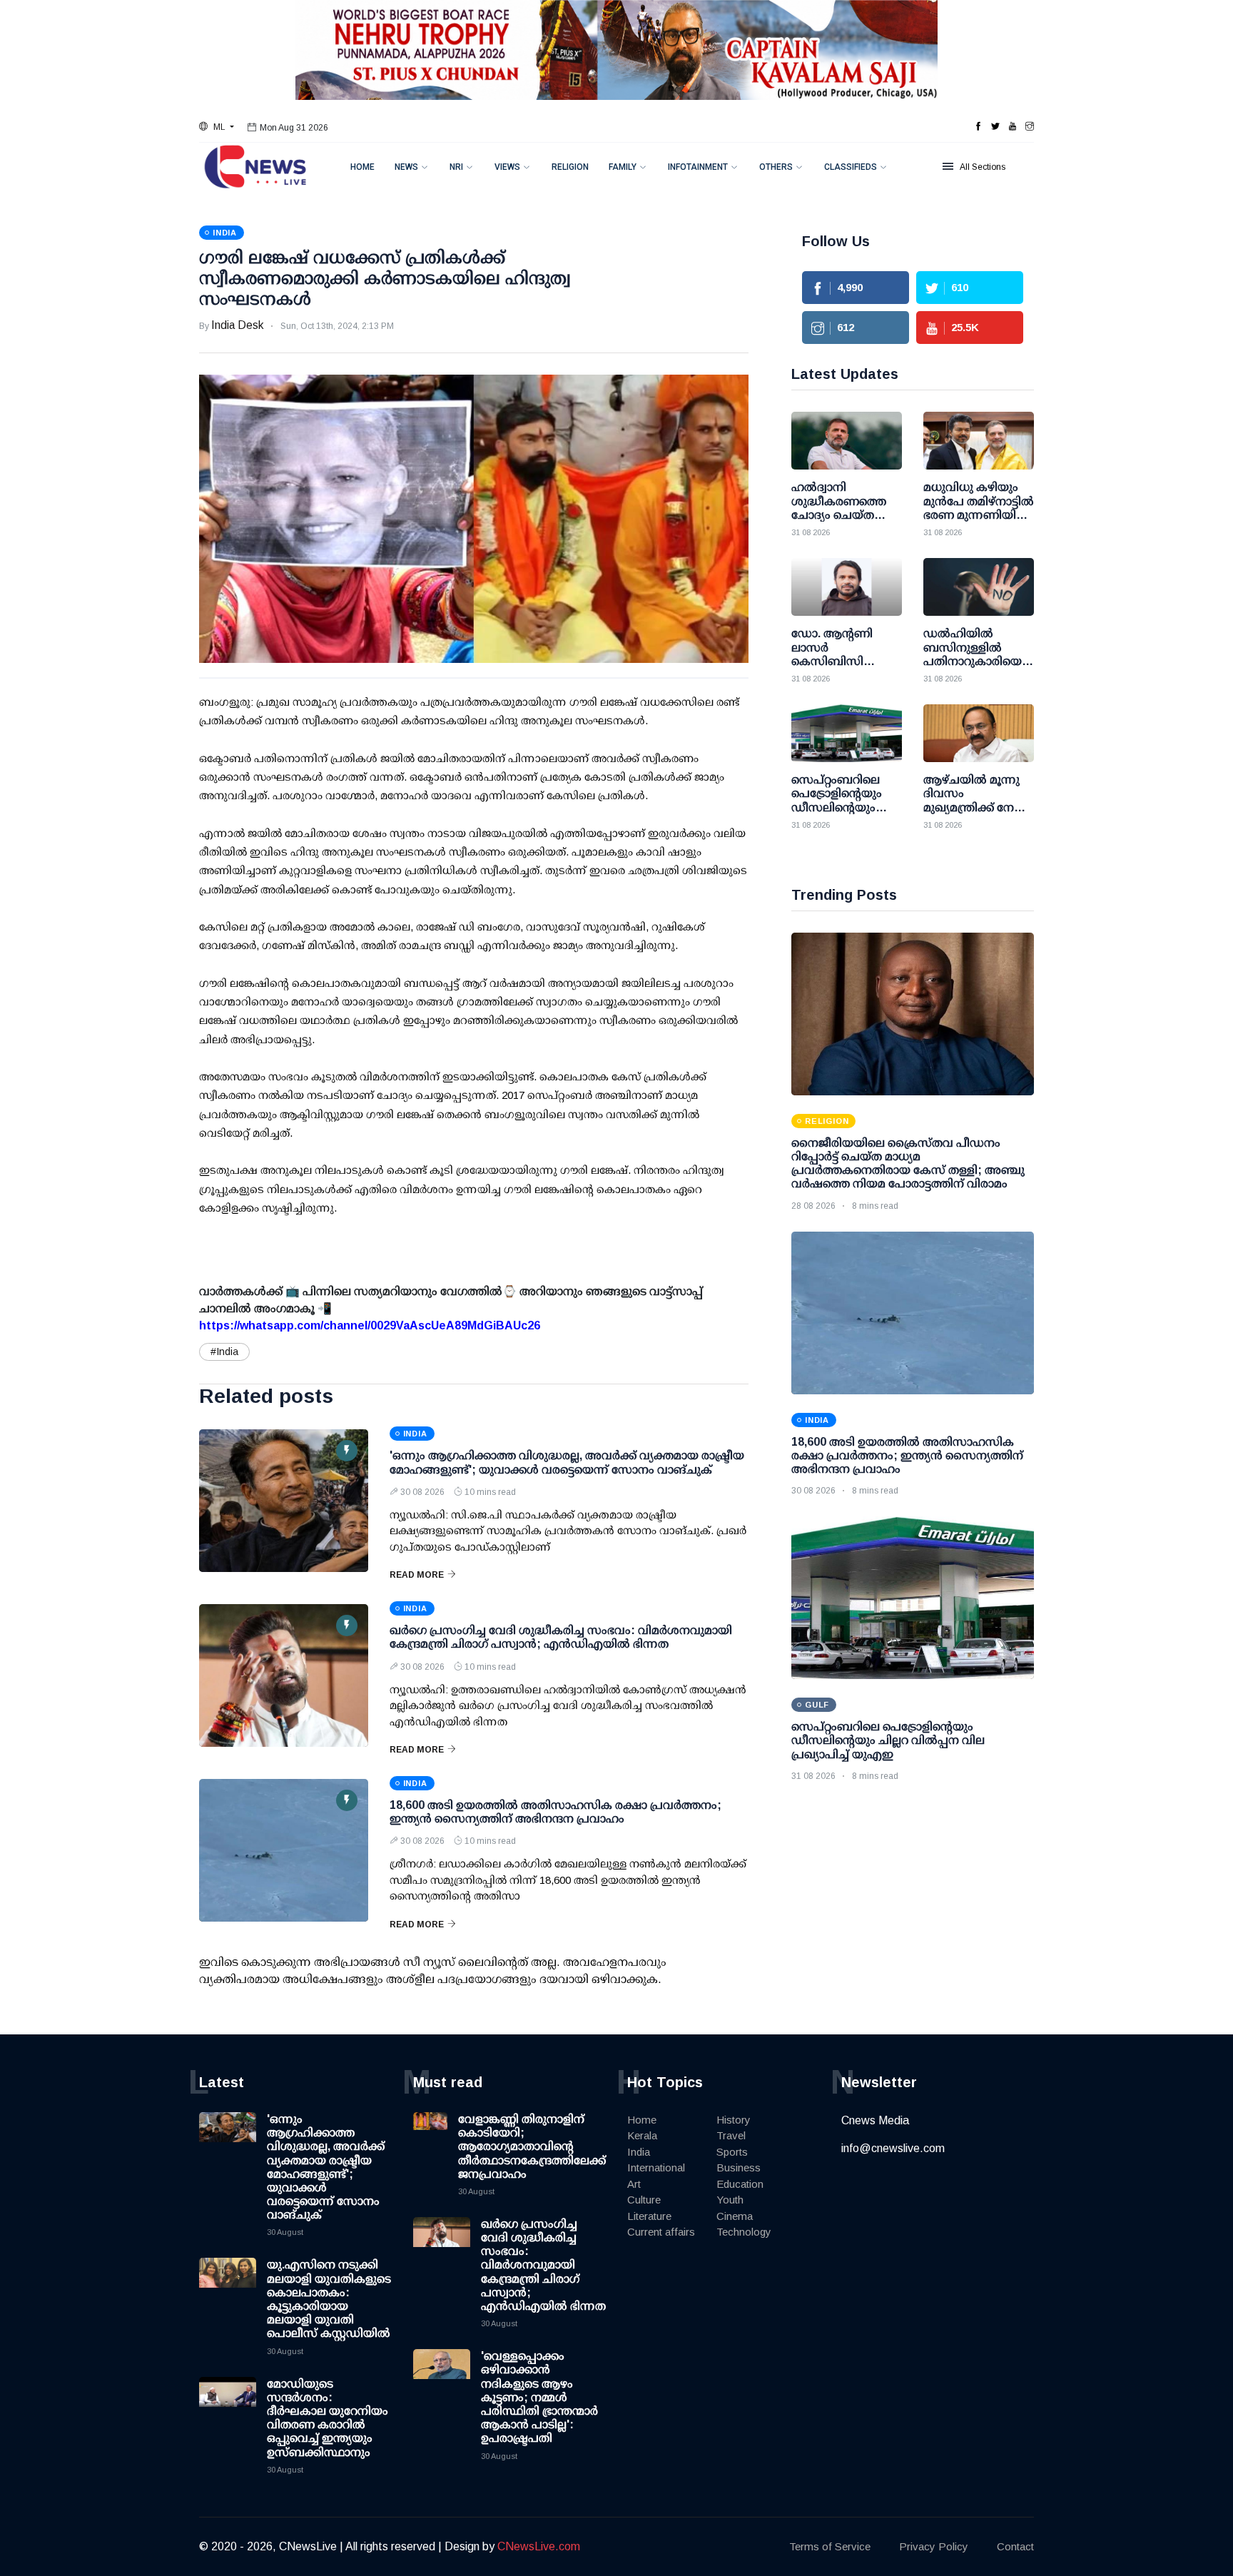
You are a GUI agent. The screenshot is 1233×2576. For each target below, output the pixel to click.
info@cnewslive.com (893, 2148)
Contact (1015, 2546)
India (639, 2152)
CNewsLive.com (539, 2546)
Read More (417, 1575)
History (734, 2120)
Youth (730, 2200)
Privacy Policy (934, 2546)
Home (362, 167)
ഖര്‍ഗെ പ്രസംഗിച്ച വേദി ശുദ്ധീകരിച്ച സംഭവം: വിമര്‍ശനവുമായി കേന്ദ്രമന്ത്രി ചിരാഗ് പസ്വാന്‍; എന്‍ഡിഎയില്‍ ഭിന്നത (543, 2265)
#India (224, 1352)
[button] (217, 127)
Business (739, 2167)
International (656, 2167)
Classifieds (851, 167)
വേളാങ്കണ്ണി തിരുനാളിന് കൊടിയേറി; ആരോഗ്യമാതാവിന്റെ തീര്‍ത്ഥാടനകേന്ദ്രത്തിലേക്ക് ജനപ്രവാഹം (532, 2146)
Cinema (735, 2216)
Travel (731, 2135)
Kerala (642, 2135)
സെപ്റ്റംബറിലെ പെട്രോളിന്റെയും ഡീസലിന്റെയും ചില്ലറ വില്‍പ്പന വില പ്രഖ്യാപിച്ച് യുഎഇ (888, 1740)
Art (634, 2184)
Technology (744, 2232)
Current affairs (661, 2232)
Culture (644, 2200)
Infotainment (698, 167)
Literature (649, 2216)
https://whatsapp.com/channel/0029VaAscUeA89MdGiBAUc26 (370, 1325)
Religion (570, 167)
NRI (456, 167)
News (406, 167)
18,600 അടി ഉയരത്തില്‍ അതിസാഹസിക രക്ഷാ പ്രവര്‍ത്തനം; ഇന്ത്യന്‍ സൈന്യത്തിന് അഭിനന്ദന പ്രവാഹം (907, 1455)
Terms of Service (830, 2546)
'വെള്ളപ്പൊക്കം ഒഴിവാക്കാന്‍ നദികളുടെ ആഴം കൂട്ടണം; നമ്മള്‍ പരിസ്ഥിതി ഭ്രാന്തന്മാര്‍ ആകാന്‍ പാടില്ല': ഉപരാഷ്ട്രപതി (539, 2397)
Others (776, 167)
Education (740, 2184)
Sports (732, 2152)
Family (623, 167)
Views (507, 167)
